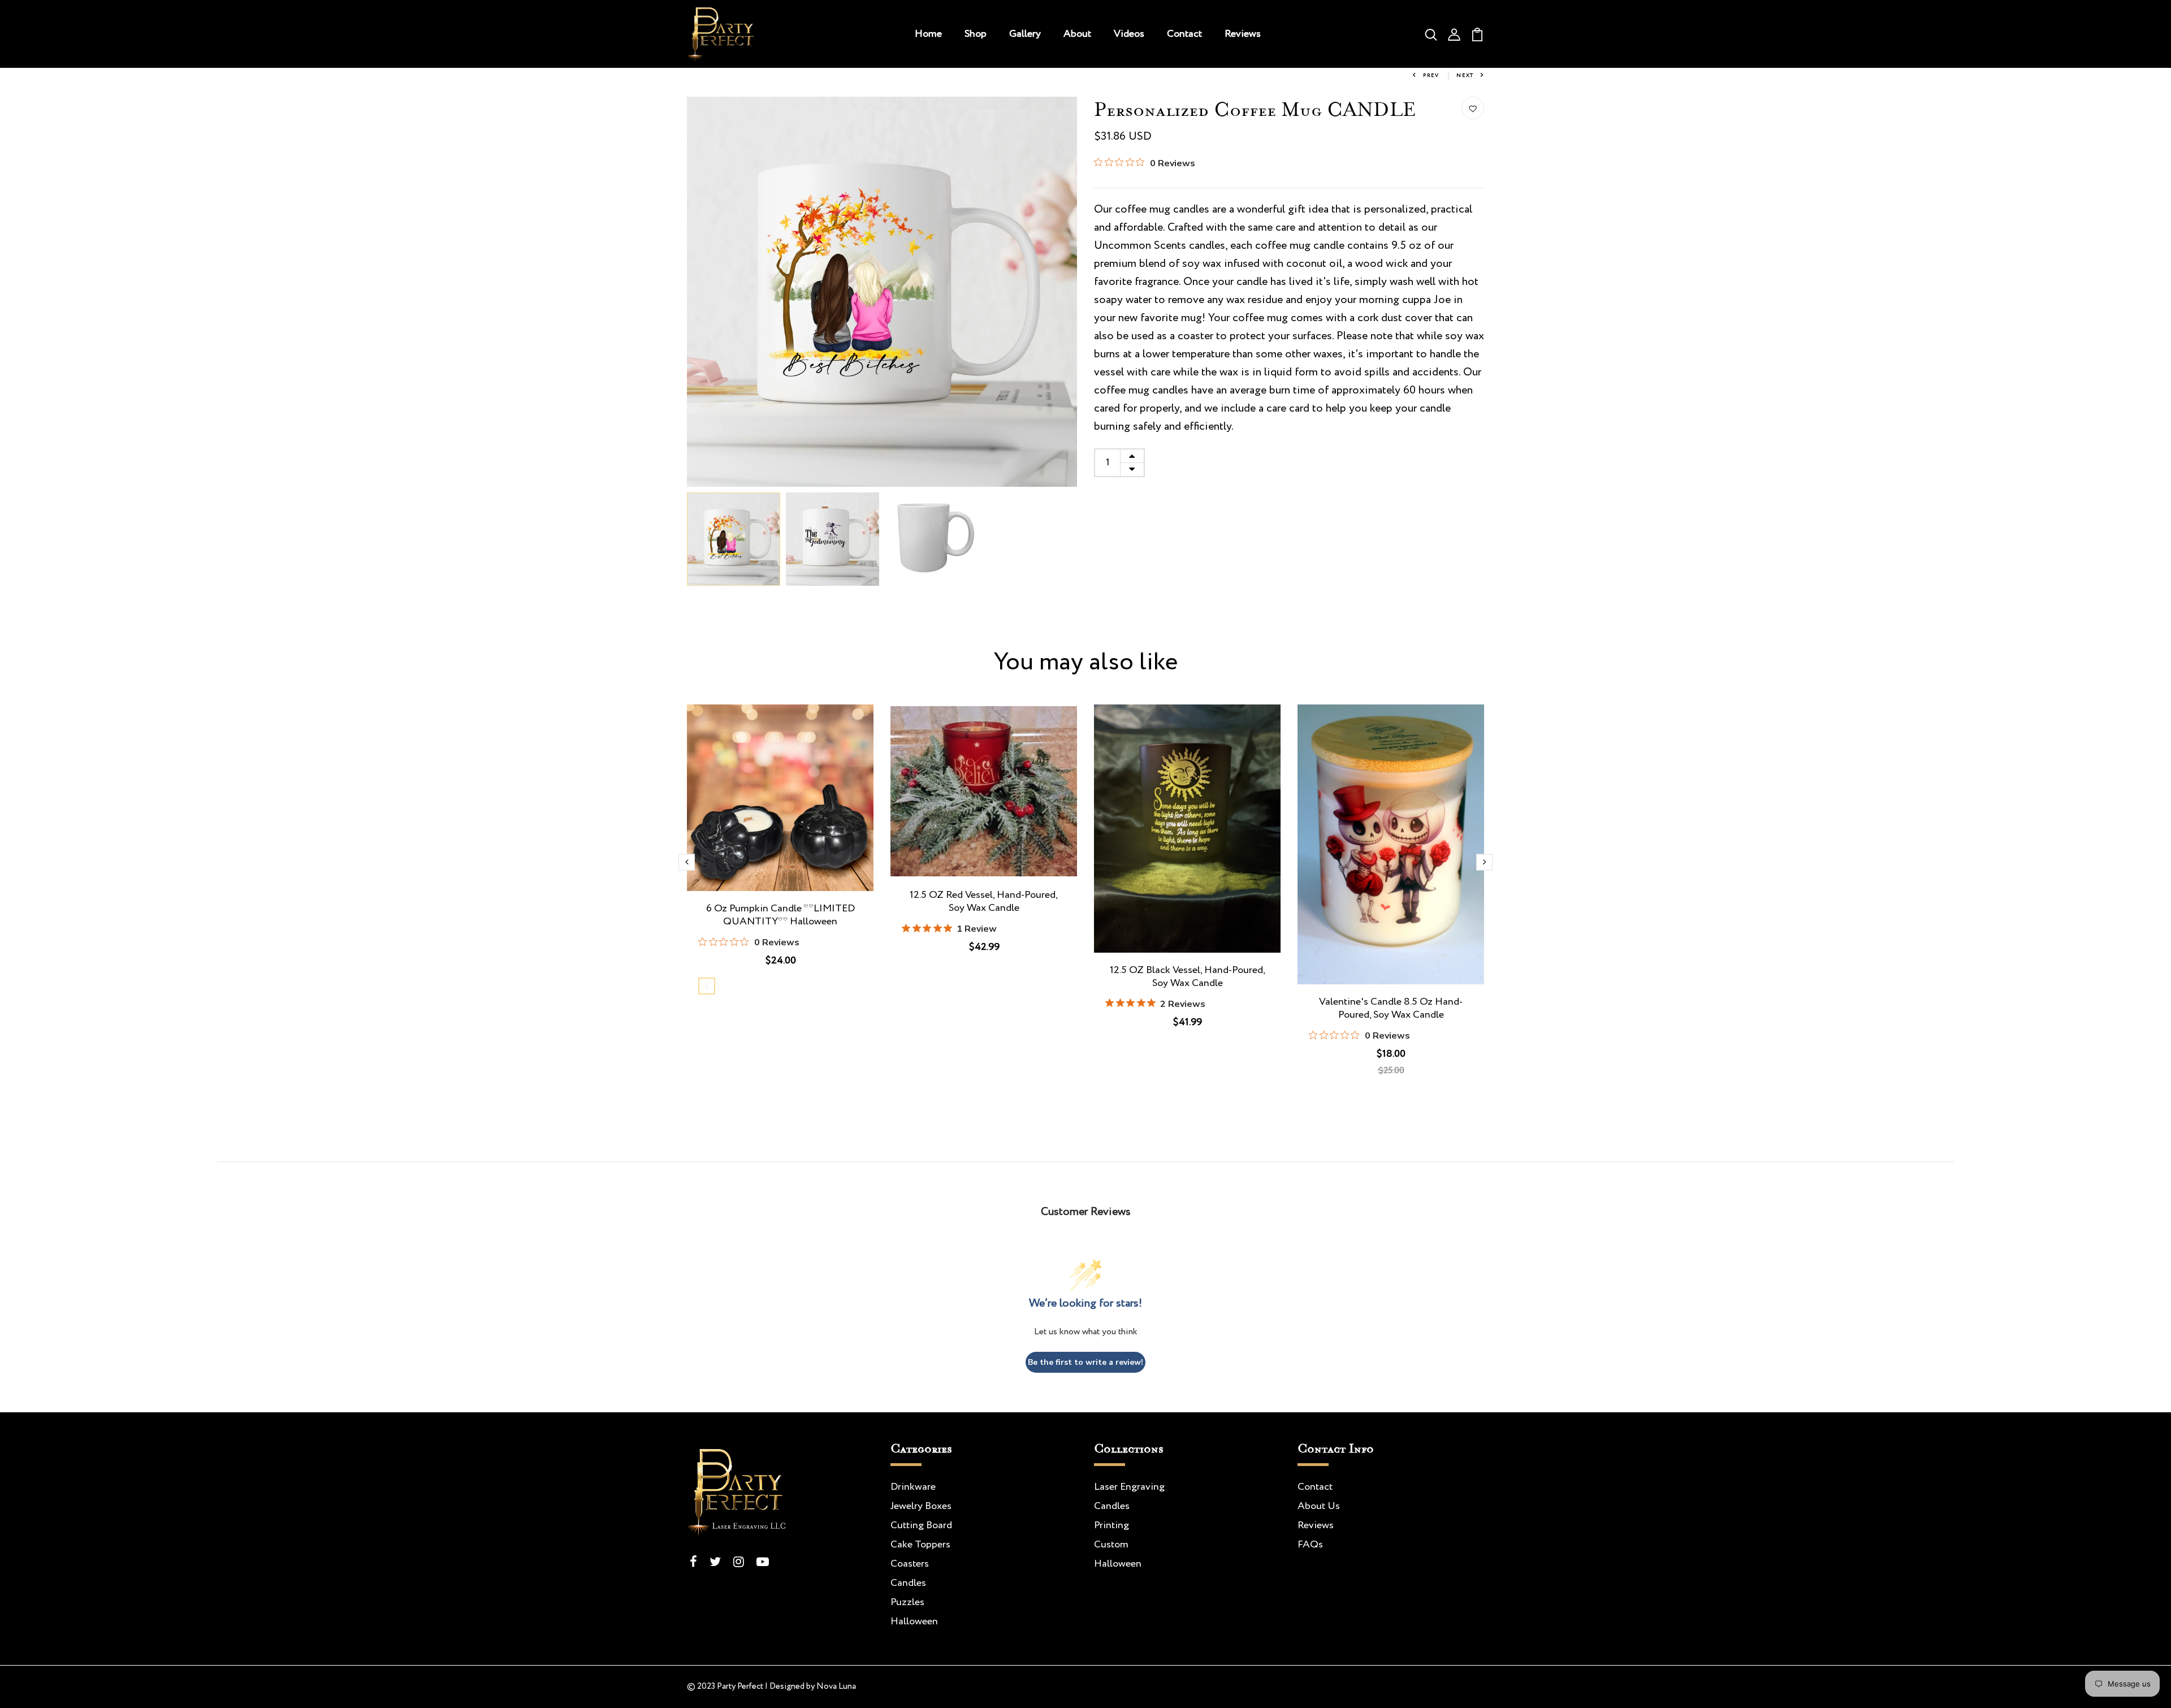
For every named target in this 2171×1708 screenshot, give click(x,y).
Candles (908, 1583)
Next (1465, 75)
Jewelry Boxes (921, 1506)
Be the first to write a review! (1085, 1362)
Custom (1111, 1545)
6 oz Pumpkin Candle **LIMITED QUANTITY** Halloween (780, 915)
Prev (1431, 75)
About (1077, 34)
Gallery (1025, 34)
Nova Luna (836, 1687)
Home (928, 34)
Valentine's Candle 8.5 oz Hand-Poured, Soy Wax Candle (1391, 1009)
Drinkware (913, 1487)
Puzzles (907, 1602)
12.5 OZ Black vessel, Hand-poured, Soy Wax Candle (1188, 977)
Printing (1112, 1525)
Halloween (914, 1621)
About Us (1319, 1506)
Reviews (1243, 34)
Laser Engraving (1129, 1487)
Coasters (910, 1564)
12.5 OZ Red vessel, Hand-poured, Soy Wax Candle (984, 902)
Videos (1129, 34)
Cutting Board (921, 1525)
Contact (1184, 34)
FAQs (1310, 1545)
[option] (882, 292)
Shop (976, 34)
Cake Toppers (920, 1545)
